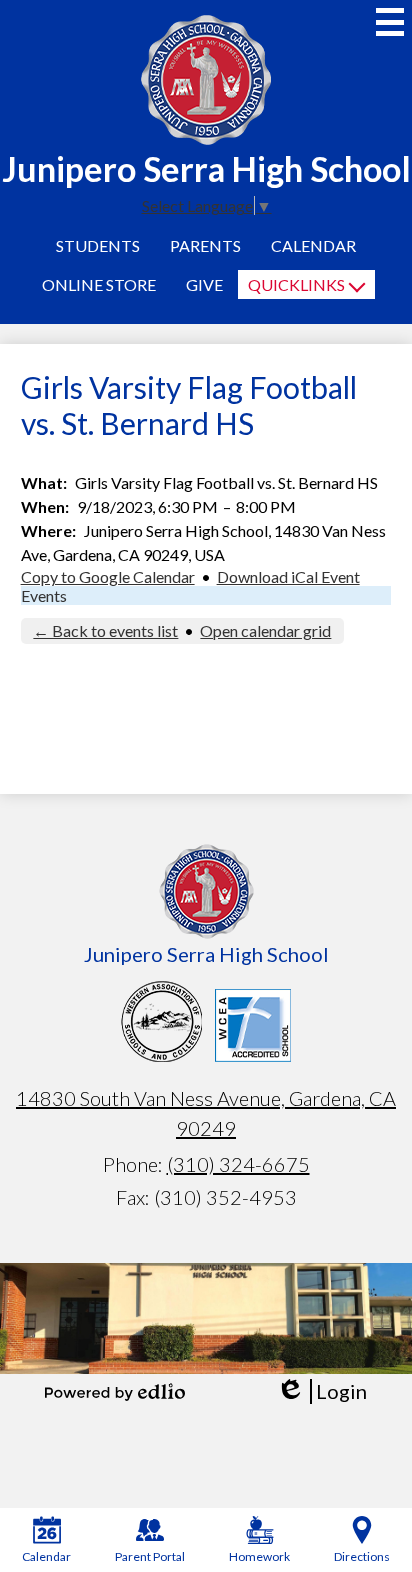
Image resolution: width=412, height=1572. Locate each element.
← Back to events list (105, 630)
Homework (259, 1556)
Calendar (313, 245)
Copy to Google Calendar (108, 576)
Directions (362, 1556)
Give (204, 284)
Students (98, 245)
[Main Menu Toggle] (390, 22)
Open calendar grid (265, 630)
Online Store (99, 284)
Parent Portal (150, 1556)
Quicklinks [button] (296, 284)
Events (44, 595)
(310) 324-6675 (238, 1164)
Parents (205, 245)
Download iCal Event (288, 576)
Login (321, 1391)
